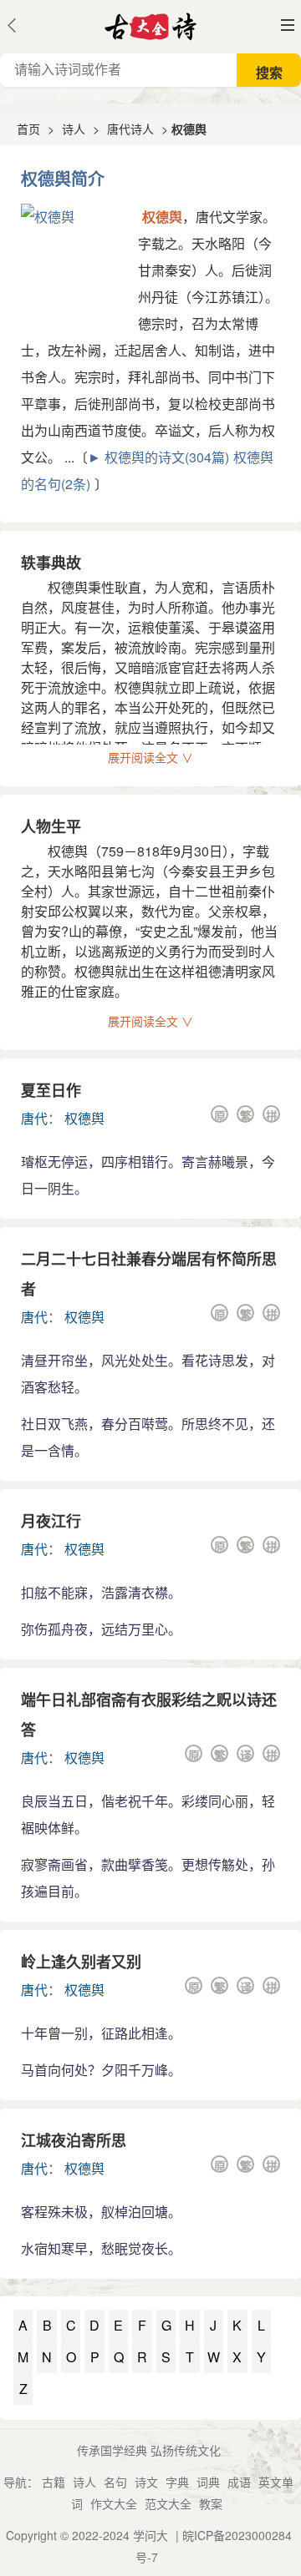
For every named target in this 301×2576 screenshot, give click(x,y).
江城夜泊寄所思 (74, 2140)
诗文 (146, 2482)
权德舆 (84, 1118)
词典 (208, 2482)
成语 (239, 2482)
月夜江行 (51, 1521)
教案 (211, 2503)
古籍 (54, 2482)
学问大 (150, 2535)
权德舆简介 (63, 178)
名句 (115, 2482)
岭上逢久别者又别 (81, 1962)
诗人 (74, 129)
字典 (177, 2482)
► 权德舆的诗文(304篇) (158, 457)
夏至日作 (51, 1090)
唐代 (34, 1118)
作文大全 (114, 2503)
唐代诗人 (130, 129)
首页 (28, 129)
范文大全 (168, 2503)
